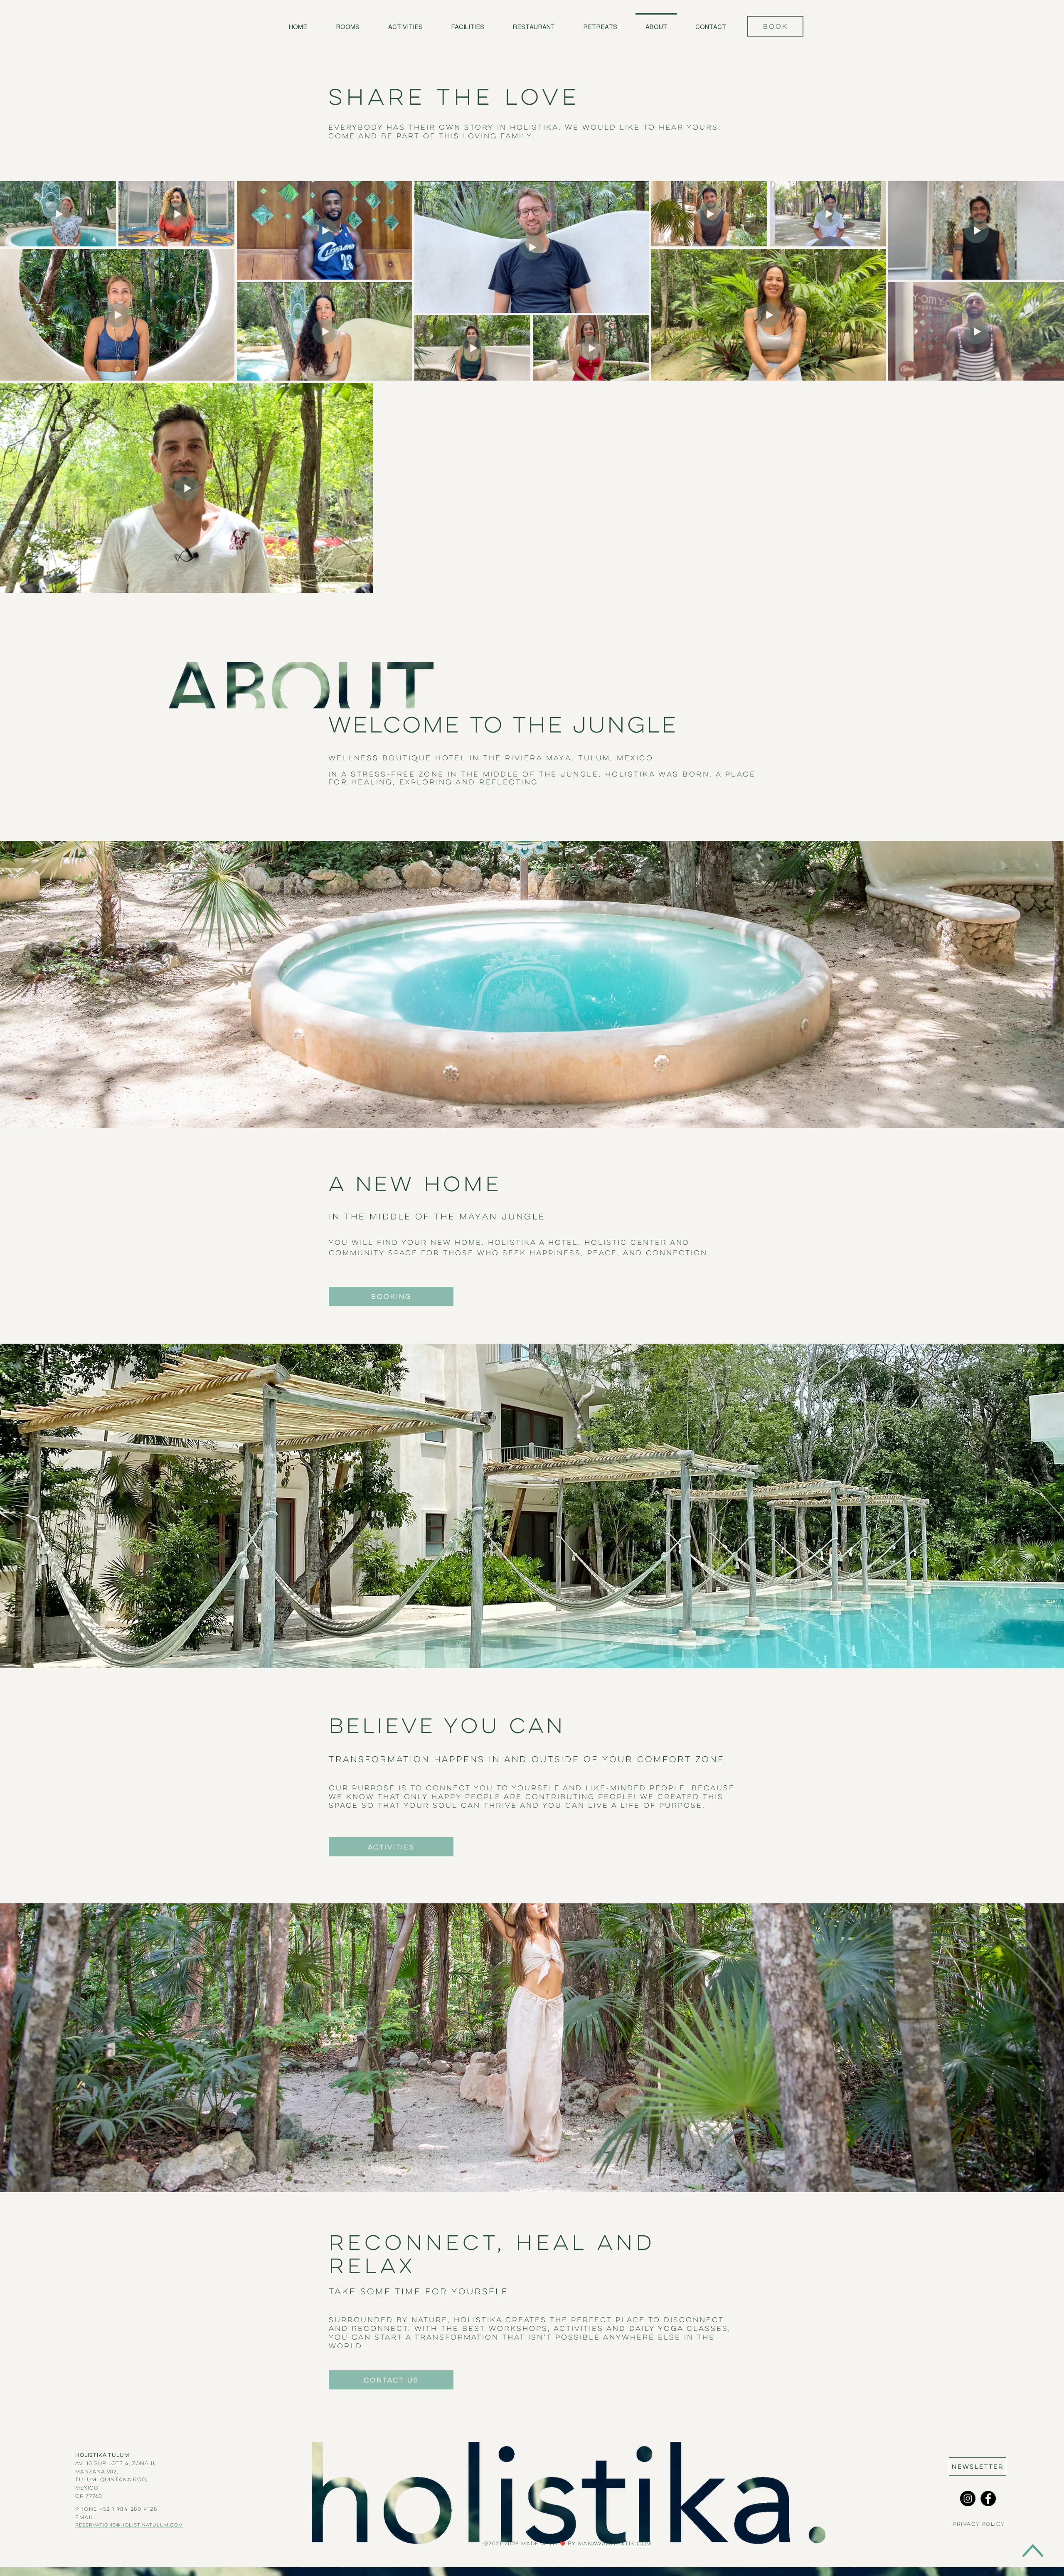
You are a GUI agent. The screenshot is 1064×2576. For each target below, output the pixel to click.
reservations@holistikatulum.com (129, 2525)
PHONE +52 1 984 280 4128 (116, 2509)
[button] (978, 2467)
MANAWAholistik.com (615, 2543)
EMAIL (86, 2517)
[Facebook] (988, 2499)
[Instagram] (968, 2499)
